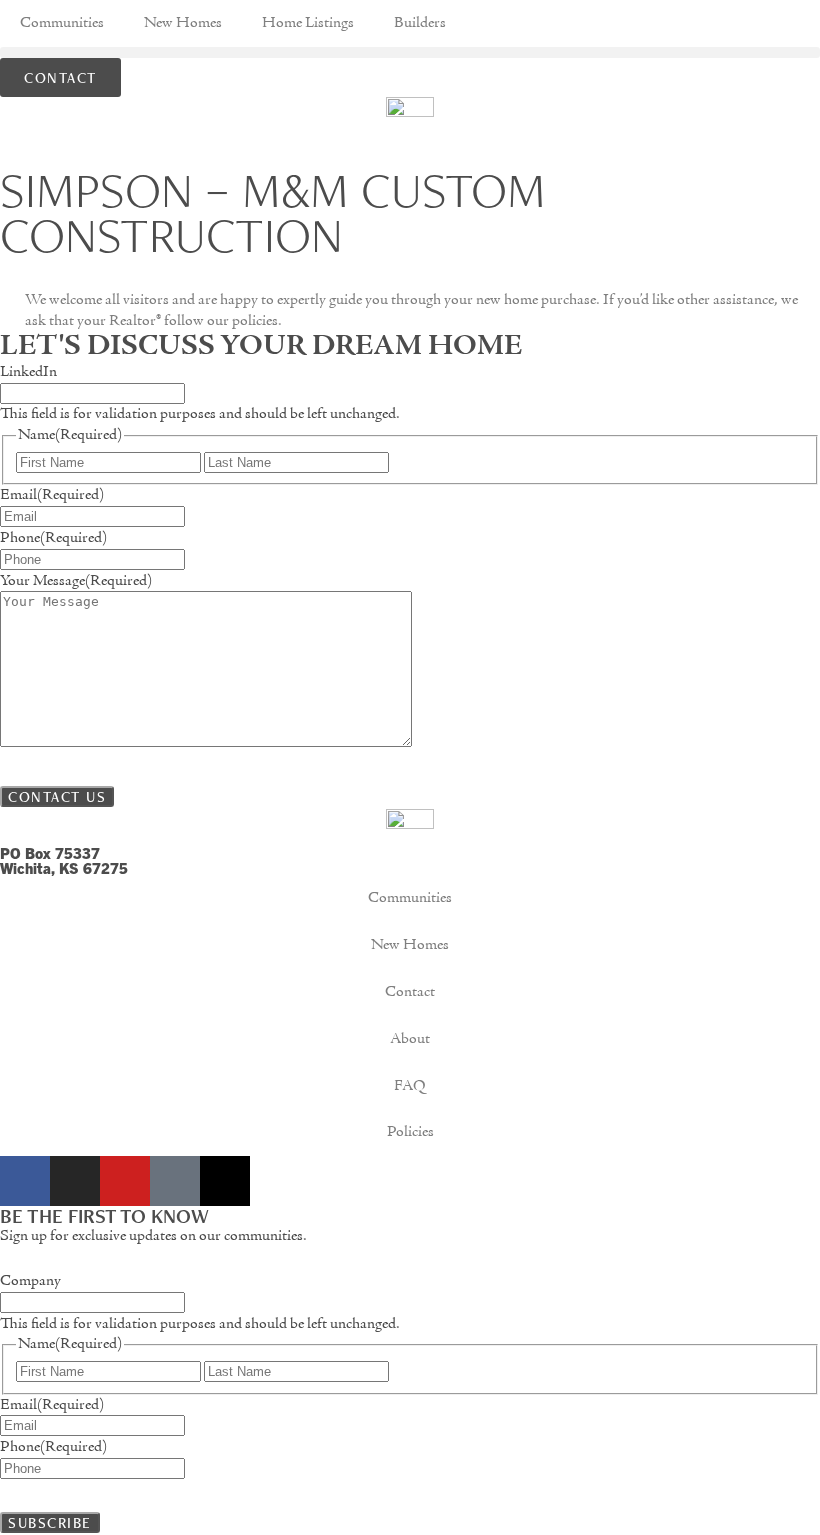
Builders (420, 23)
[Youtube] (125, 1181)
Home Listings (308, 23)
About (410, 1039)
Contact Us (57, 796)
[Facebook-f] (25, 1181)
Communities (62, 23)
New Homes (183, 23)
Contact (410, 992)
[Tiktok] (175, 1181)
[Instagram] (75, 1181)
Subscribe (50, 1522)
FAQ (410, 1086)
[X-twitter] (225, 1181)
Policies (410, 1132)
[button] (410, 52)
